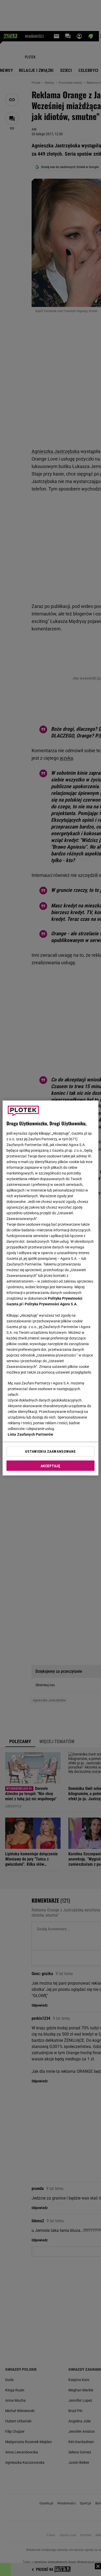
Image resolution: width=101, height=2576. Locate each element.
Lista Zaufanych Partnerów (31, 1434)
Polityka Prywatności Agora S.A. (51, 1304)
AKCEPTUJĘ (50, 1466)
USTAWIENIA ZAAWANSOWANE (50, 1451)
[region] (51, 1288)
